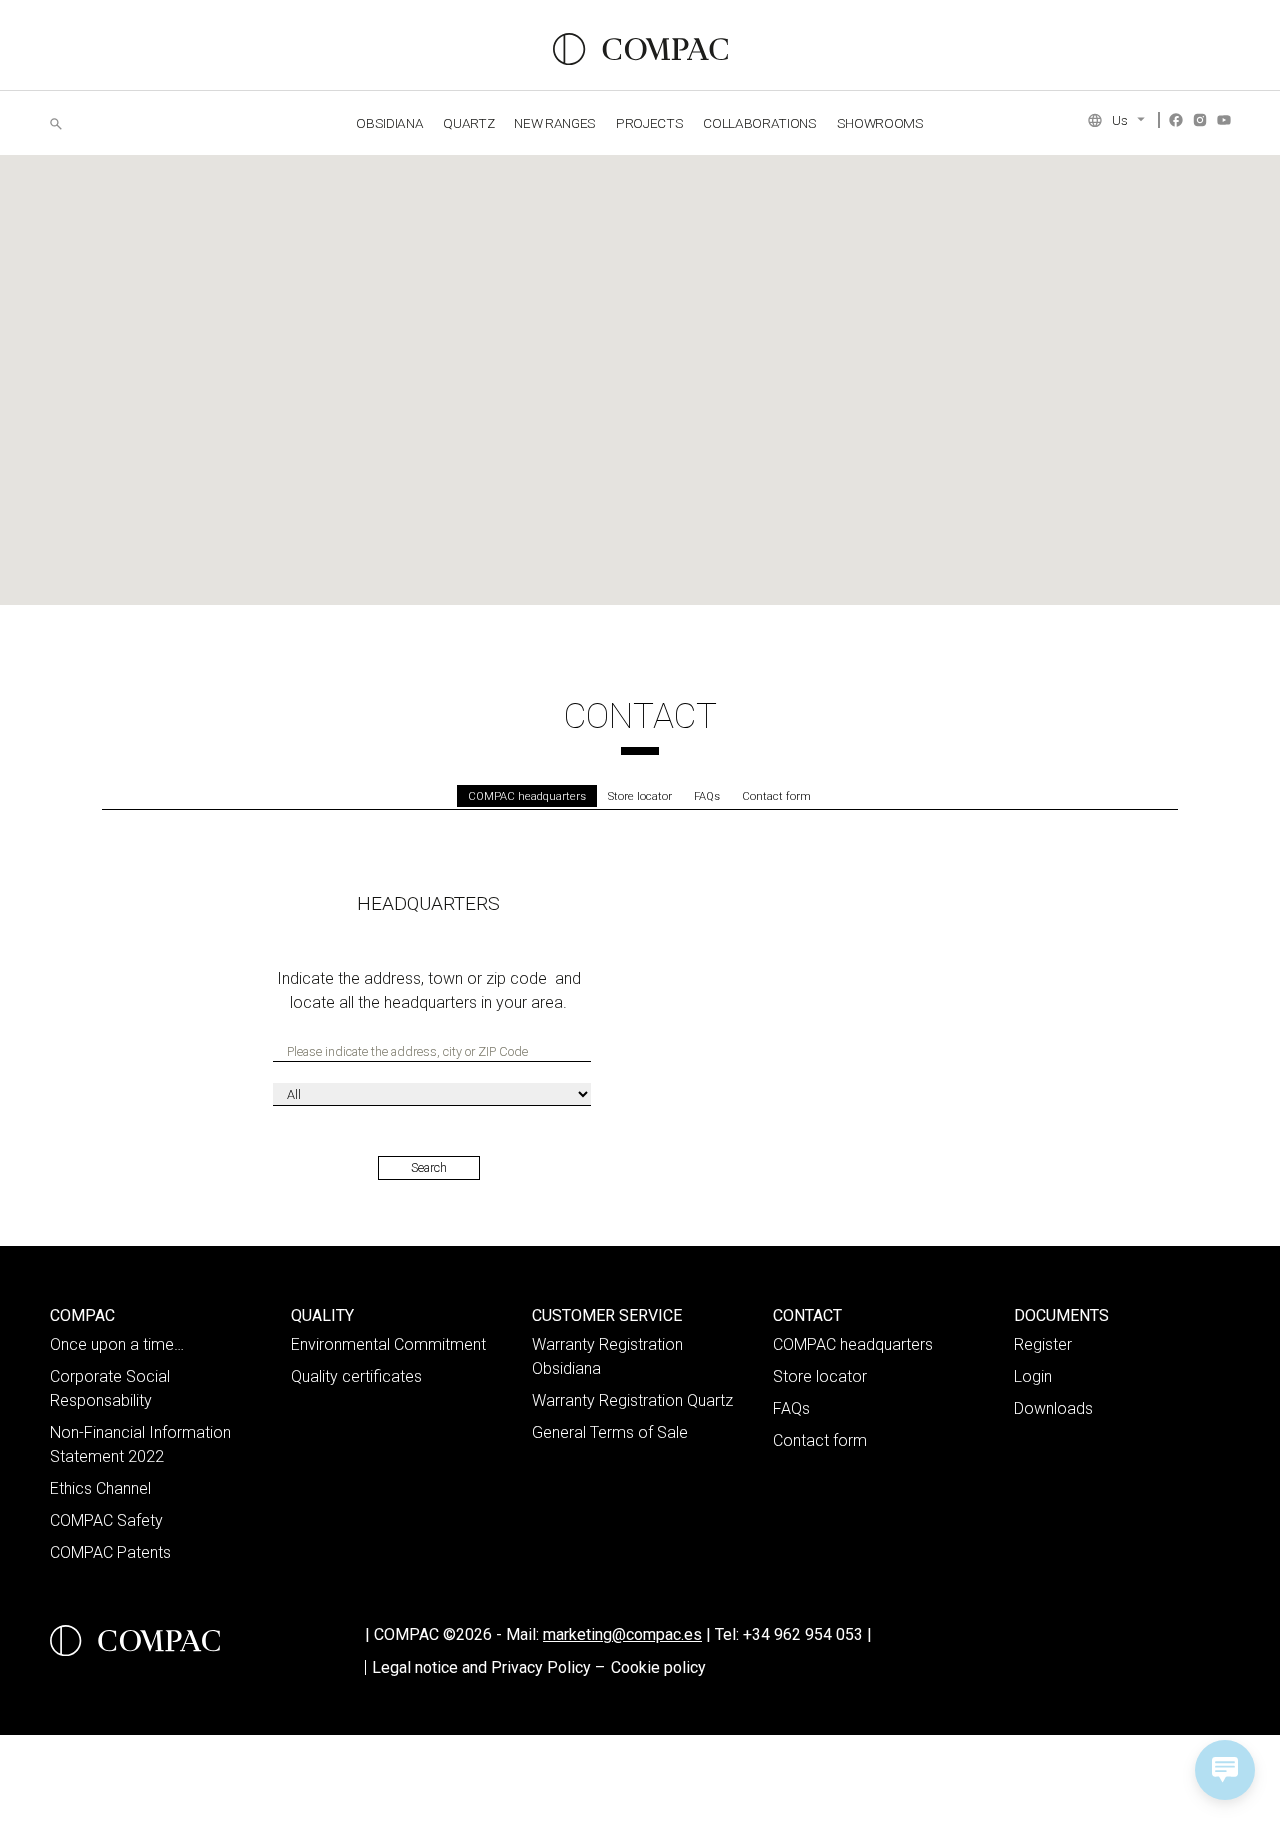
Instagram (1200, 120)
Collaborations (759, 123)
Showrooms (880, 123)
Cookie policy (658, 1667)
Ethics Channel (100, 1488)
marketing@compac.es (622, 1634)
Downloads (1053, 1408)
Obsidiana (389, 123)
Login (1033, 1376)
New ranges (555, 123)
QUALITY (322, 1315)
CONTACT (807, 1315)
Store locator (640, 796)
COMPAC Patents (110, 1552)
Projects (649, 123)
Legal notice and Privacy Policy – (488, 1667)
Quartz (468, 123)
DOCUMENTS (1061, 1315)
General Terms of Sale (610, 1432)
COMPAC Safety (106, 1520)
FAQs (707, 796)
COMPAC (82, 1315)
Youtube (1224, 120)
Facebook (1176, 120)
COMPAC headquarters (527, 796)
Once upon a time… (117, 1344)
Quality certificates (356, 1376)
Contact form (776, 796)
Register (1043, 1344)
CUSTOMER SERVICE (607, 1315)
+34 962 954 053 (807, 1634)
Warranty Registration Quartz (632, 1400)
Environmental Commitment (388, 1344)
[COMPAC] (640, 49)
